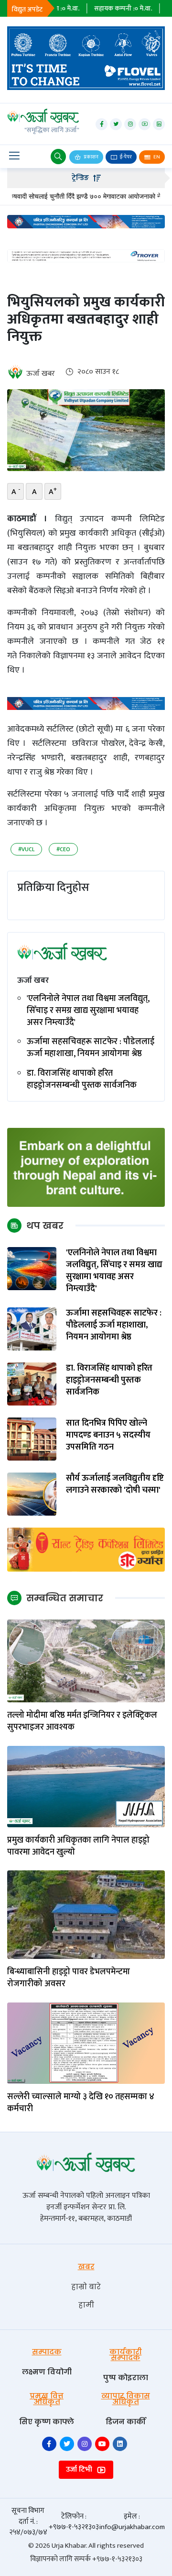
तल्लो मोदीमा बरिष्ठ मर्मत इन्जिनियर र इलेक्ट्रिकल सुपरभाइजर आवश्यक (82, 1721)
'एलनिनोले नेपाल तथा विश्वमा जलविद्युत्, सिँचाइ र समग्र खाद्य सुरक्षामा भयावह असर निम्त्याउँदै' (88, 1011)
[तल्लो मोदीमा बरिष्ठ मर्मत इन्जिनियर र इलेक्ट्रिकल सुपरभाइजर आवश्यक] (86, 1660)
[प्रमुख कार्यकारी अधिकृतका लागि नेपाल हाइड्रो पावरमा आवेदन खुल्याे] (86, 1786)
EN (156, 157)
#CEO (63, 849)
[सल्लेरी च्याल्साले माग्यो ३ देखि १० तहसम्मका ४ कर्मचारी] (86, 2043)
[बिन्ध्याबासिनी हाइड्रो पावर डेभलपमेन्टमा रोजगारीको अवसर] (86, 1915)
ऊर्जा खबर (41, 374)
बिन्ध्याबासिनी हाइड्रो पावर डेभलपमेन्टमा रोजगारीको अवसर (69, 1978)
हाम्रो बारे (86, 2287)
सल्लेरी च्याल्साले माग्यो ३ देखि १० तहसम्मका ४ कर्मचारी (81, 2103)
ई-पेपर (125, 157)
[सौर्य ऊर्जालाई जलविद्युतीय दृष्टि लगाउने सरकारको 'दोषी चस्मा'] (32, 1493)
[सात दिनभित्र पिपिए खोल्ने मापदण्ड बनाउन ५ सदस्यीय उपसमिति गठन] (32, 1438)
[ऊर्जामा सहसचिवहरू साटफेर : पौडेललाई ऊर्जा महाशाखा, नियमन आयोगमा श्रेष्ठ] (32, 1328)
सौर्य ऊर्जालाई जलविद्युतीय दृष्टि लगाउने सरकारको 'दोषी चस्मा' (115, 1485)
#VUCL (26, 849)
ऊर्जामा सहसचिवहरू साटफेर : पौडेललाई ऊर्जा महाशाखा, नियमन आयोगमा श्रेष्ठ (91, 1048)
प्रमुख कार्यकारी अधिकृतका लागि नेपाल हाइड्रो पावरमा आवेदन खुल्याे (78, 1846)
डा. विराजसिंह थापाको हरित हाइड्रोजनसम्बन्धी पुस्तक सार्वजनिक (82, 1080)
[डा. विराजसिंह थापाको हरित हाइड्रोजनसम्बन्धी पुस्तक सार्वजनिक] (32, 1383)
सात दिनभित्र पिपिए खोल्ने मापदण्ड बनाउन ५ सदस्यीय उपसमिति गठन (108, 1436)
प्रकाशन (91, 157)
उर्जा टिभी (80, 2469)
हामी (86, 2305)
